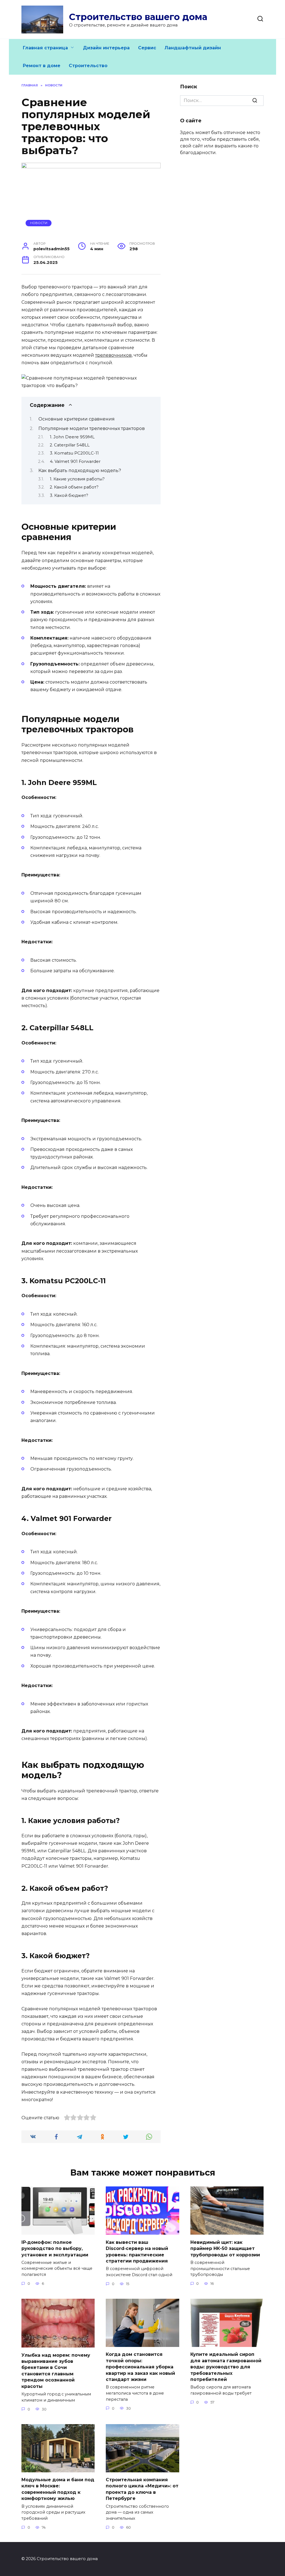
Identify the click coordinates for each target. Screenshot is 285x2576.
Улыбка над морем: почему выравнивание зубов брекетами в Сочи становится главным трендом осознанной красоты (56, 2370)
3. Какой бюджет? (69, 495)
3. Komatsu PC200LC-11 (74, 453)
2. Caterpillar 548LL (70, 445)
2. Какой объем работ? (74, 487)
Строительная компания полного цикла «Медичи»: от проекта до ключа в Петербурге (142, 2489)
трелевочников (113, 355)
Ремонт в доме (42, 66)
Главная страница (45, 48)
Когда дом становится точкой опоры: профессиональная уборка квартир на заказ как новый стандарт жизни (140, 2367)
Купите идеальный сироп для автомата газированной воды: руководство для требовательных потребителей (226, 2367)
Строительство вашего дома (138, 17)
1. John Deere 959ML (72, 437)
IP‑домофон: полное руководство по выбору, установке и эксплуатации (55, 2248)
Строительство (88, 66)
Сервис (147, 48)
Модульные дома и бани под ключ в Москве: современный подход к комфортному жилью (58, 2489)
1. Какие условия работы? (77, 479)
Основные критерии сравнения (77, 419)
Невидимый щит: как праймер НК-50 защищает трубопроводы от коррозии (225, 2248)
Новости (39, 223)
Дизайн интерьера (106, 48)
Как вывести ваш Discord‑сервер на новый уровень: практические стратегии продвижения (137, 2251)
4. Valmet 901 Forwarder (75, 461)
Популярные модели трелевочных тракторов (92, 428)
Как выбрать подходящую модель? (80, 471)
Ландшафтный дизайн (193, 48)
